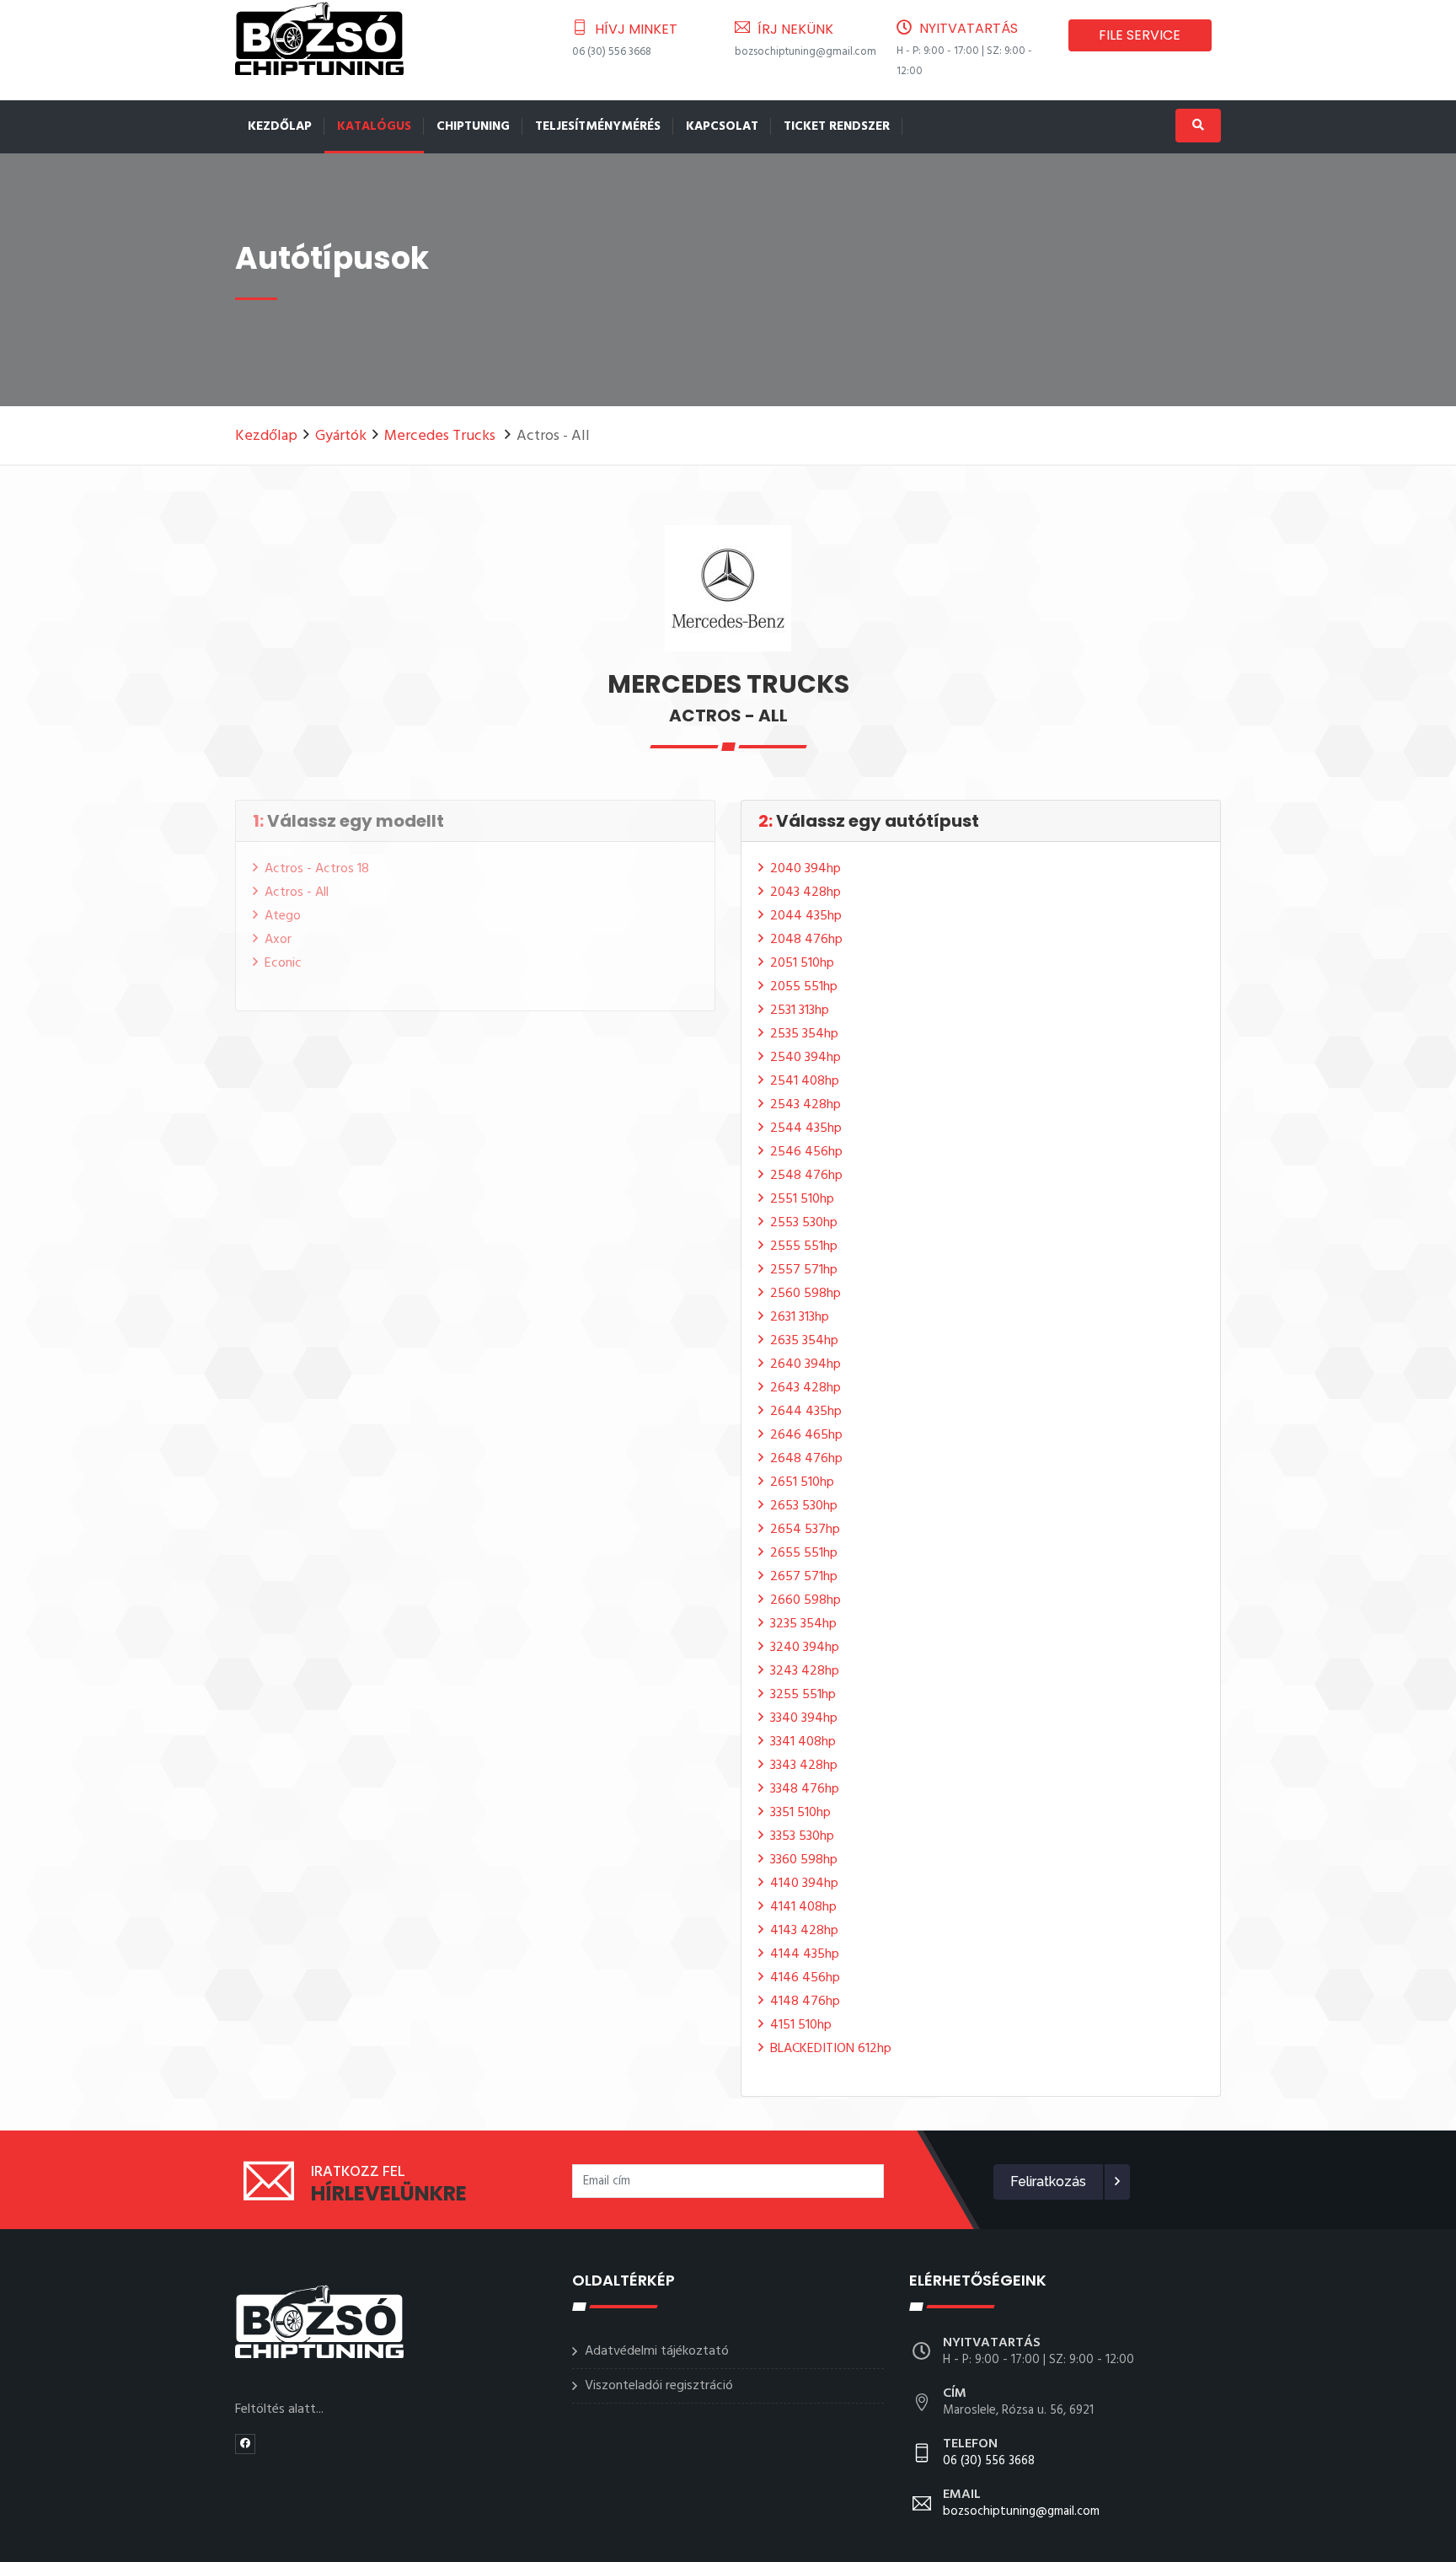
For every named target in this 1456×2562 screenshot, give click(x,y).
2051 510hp (802, 963)
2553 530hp (804, 1223)
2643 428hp (806, 1388)
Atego (283, 916)
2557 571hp (804, 1270)
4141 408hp (803, 1907)
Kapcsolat (722, 126)
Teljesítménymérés (598, 126)
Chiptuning (473, 126)
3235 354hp (803, 1624)
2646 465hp (806, 1435)
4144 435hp (805, 1954)
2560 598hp (806, 1294)
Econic (283, 963)
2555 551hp (804, 1246)
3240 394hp (805, 1648)
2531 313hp (800, 1010)
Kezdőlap (280, 126)
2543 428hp (806, 1105)
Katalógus (374, 126)
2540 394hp (806, 1058)
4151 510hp (801, 2025)
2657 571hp (804, 1577)
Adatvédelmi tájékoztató (657, 2351)
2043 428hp (806, 892)
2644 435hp (806, 1412)
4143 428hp (804, 1931)
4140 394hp (804, 1884)
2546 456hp (806, 1152)
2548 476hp (806, 1176)
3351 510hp (800, 1813)
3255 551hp (803, 1695)
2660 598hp (806, 1600)
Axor (278, 940)
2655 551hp (804, 1553)
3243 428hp (805, 1671)
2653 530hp (804, 1506)
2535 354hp (804, 1034)
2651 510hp (802, 1482)
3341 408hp (803, 1742)
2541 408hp (805, 1081)
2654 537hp (805, 1530)
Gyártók (341, 436)
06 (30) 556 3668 (612, 52)
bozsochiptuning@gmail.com (806, 52)
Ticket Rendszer (837, 126)
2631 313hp (800, 1317)
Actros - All (297, 892)
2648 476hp (806, 1459)
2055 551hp (804, 987)
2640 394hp (806, 1364)
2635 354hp (804, 1341)
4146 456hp (805, 1978)
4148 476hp (805, 2002)
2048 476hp (806, 940)
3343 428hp (804, 1766)
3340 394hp (804, 1718)
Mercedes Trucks (442, 436)
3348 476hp (805, 1789)
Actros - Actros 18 (317, 869)
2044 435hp (806, 916)
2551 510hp (802, 1199)
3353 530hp (802, 1836)
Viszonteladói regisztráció (659, 2386)
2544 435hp (806, 1128)
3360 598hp (804, 1860)
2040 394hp (806, 869)
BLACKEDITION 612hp (831, 2049)
